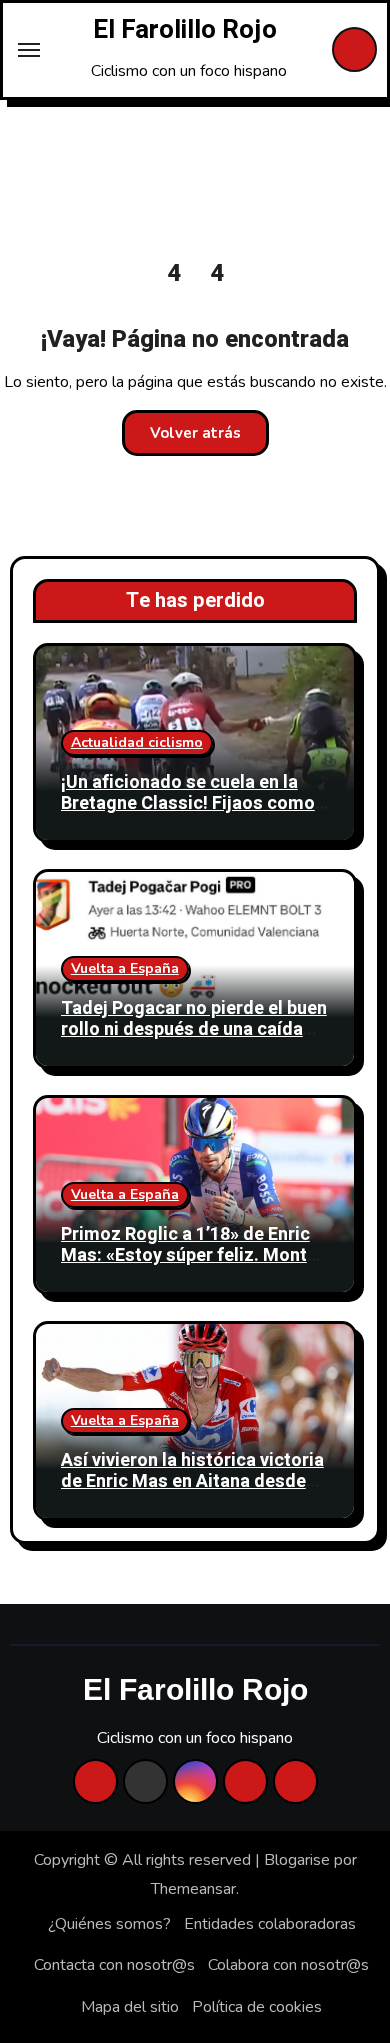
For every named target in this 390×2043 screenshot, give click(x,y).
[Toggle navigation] (29, 50)
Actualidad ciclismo (137, 742)
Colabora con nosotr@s (288, 1965)
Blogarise (297, 1860)
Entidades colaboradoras (270, 1924)
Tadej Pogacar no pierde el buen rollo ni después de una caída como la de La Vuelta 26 (194, 1030)
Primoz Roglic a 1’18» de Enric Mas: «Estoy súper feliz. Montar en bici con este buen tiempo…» (192, 1256)
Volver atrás (195, 433)
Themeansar (193, 1889)
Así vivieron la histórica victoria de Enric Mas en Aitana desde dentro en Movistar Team (192, 1482)
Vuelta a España (125, 968)
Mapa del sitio (130, 2007)
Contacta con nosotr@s (114, 1965)
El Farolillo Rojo (185, 30)
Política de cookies (257, 2007)
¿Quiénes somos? (109, 1924)
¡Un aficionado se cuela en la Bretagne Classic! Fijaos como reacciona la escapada (188, 804)
